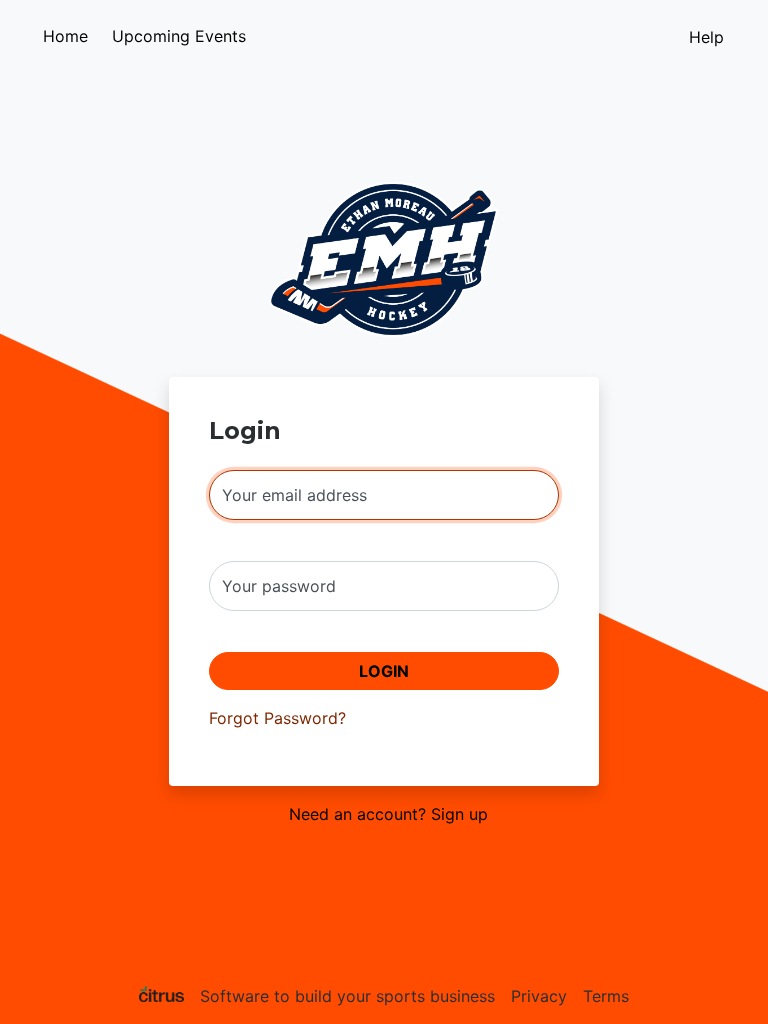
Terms (606, 996)
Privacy (539, 996)
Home (65, 36)
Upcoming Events (179, 36)
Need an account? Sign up (388, 814)
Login (384, 671)
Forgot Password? (277, 718)
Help (706, 37)
